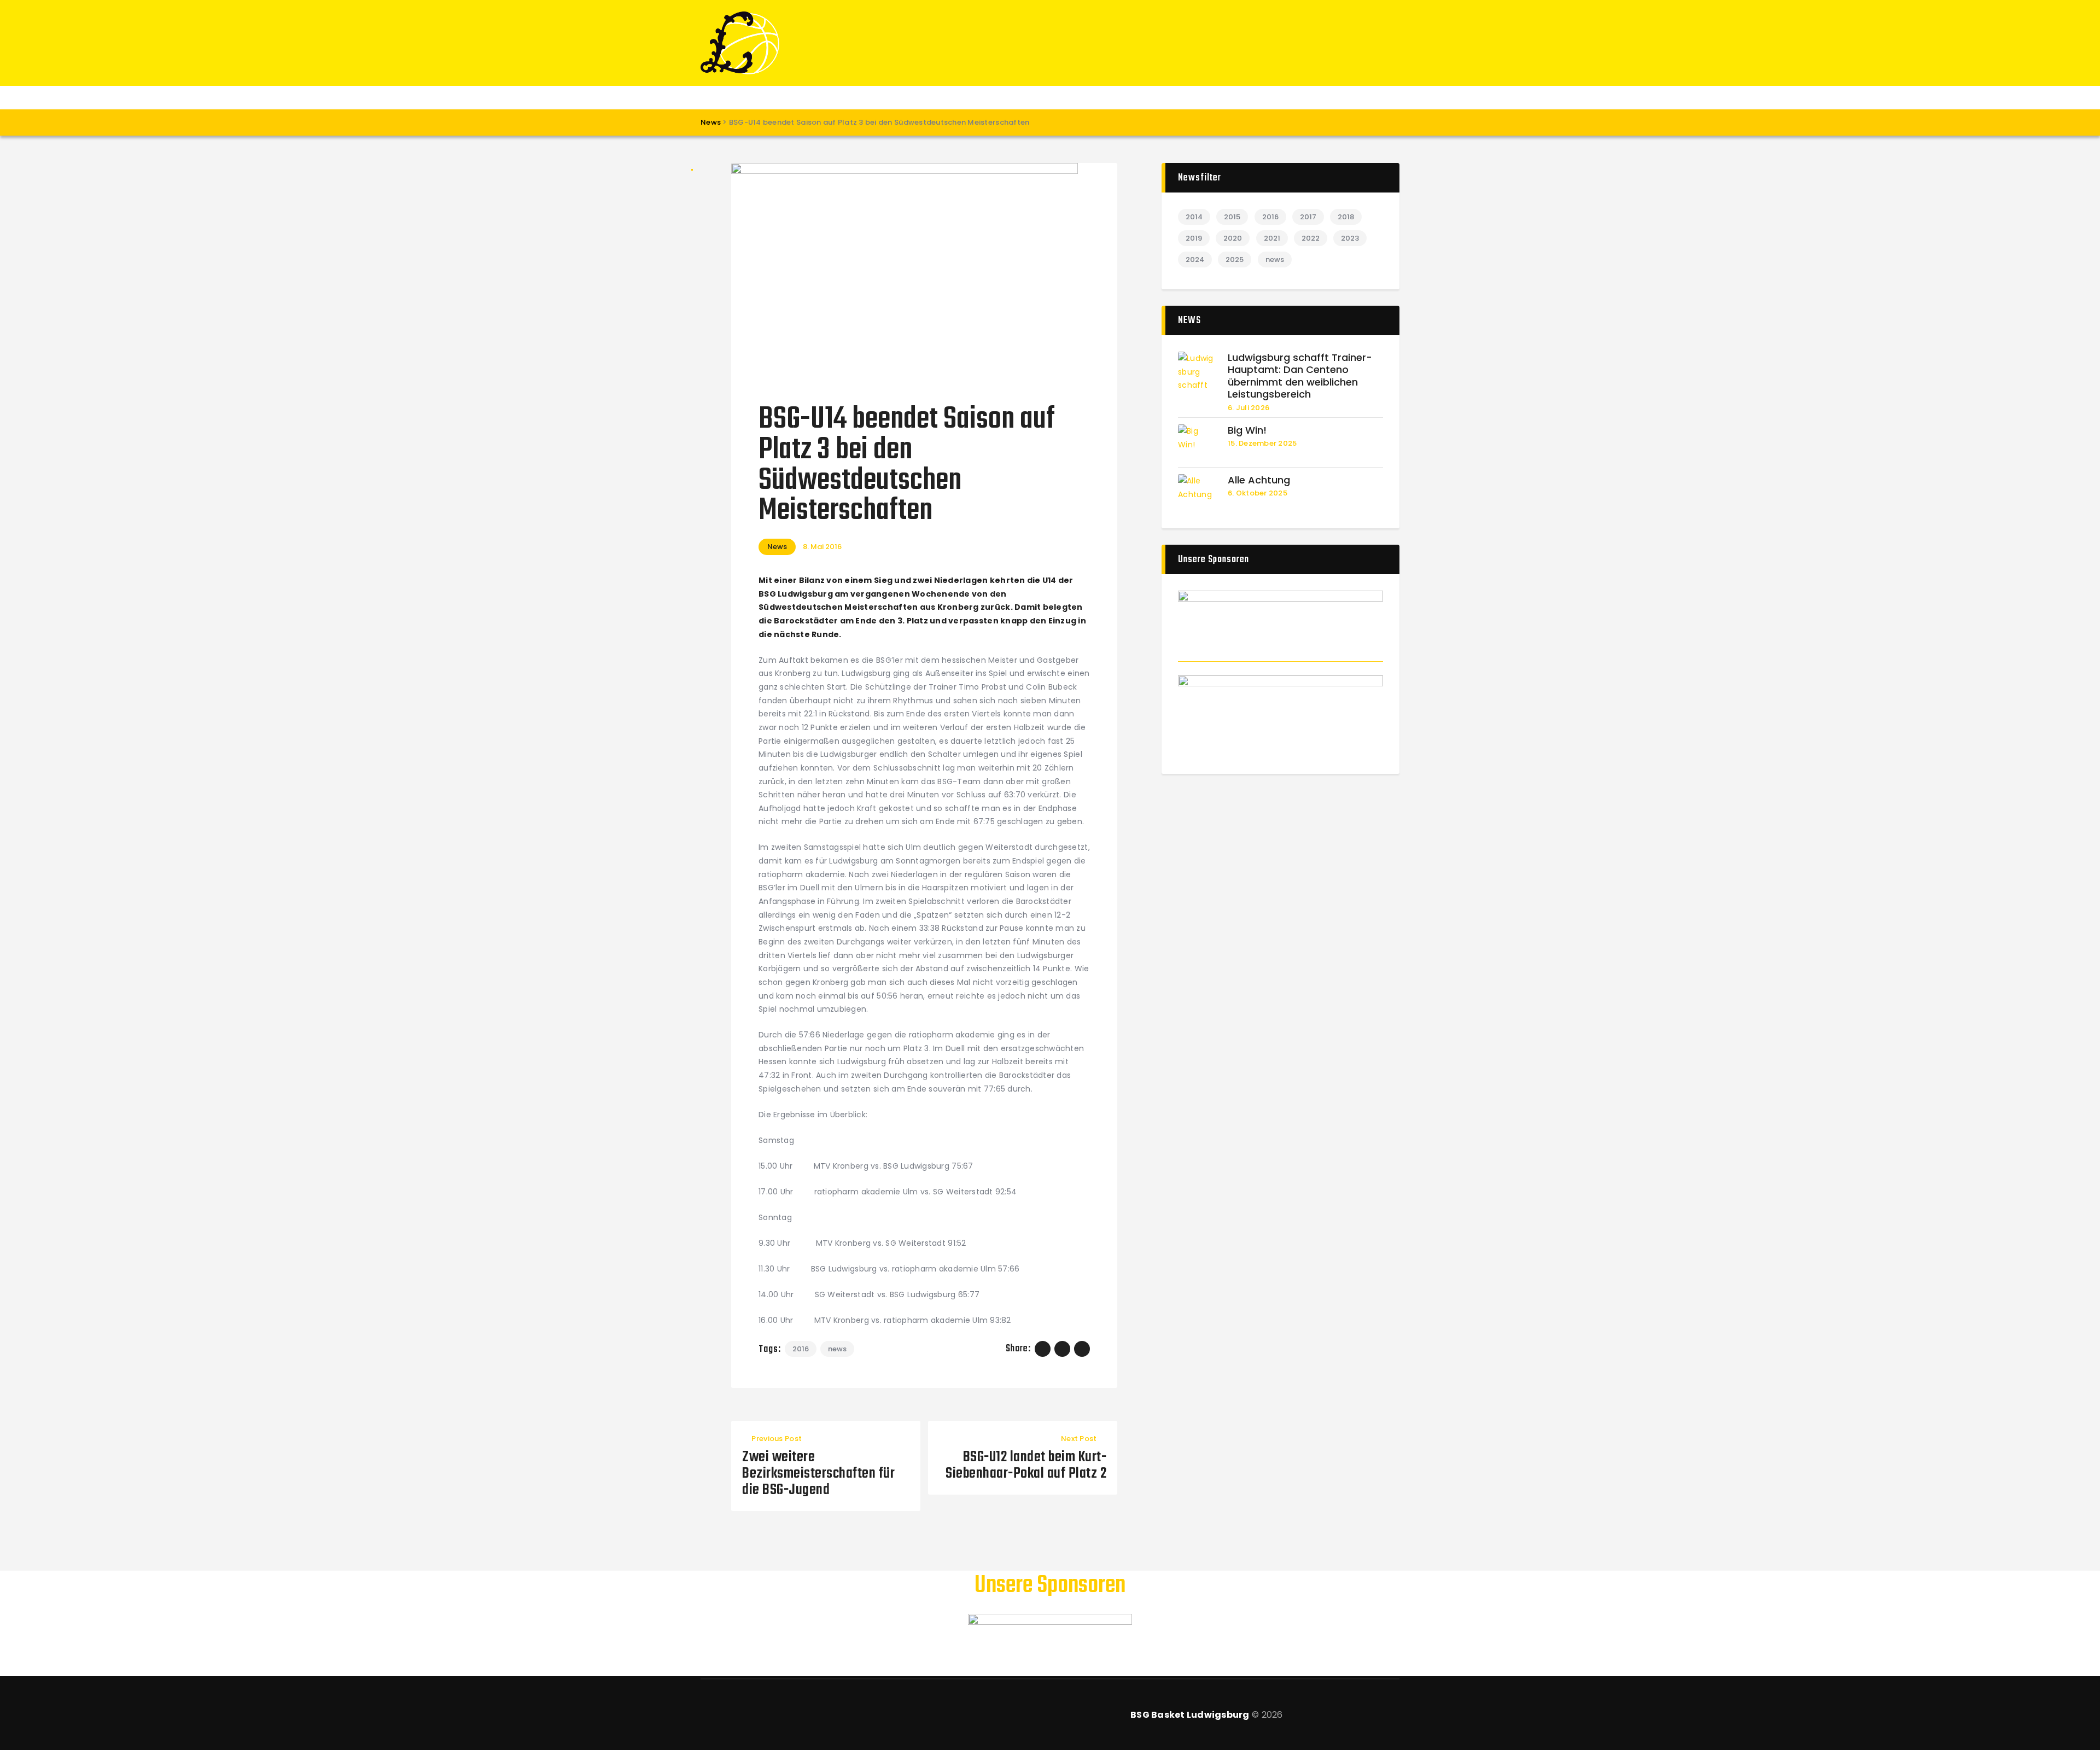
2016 (801, 1349)
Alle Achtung (1259, 480)
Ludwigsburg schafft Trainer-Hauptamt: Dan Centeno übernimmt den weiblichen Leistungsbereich (1300, 376)
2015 (1232, 217)
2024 (1195, 259)
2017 (1308, 217)
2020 (1233, 238)
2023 (1350, 238)
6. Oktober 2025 (1258, 493)
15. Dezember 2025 (1262, 443)
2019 (1194, 238)
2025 (1235, 259)
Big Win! (1247, 431)
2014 (1194, 217)
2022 (1311, 238)
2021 (1272, 238)
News (777, 547)
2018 (1346, 217)
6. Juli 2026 (1249, 408)
